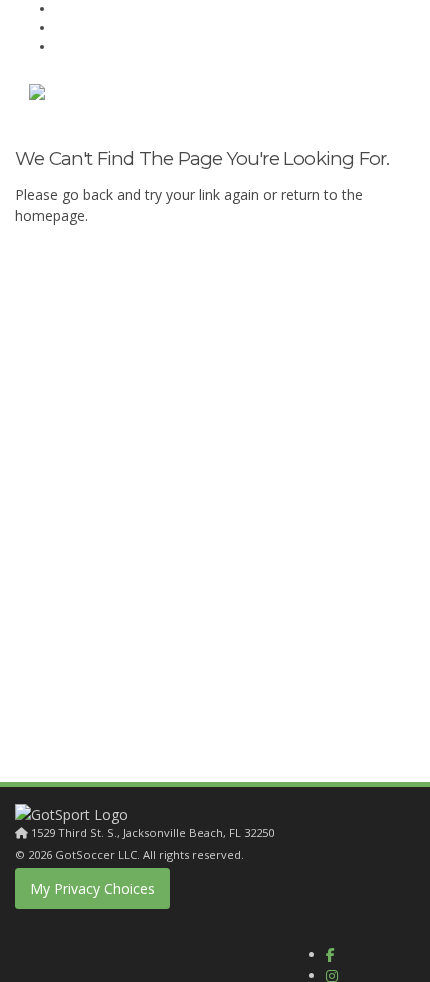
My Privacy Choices (92, 888)
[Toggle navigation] (376, 96)
